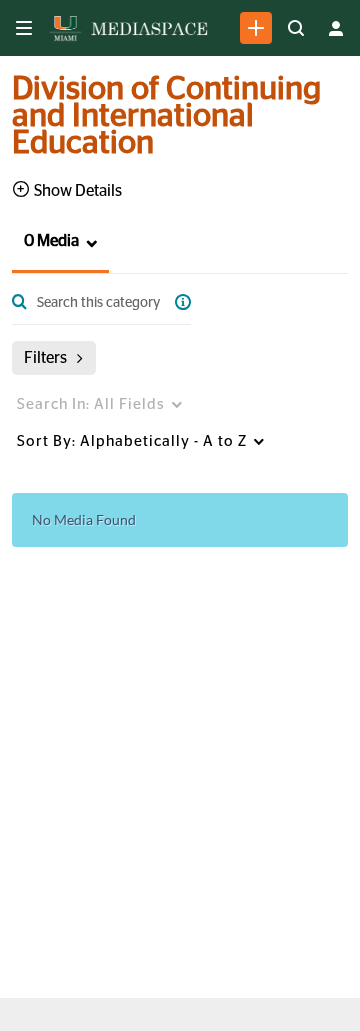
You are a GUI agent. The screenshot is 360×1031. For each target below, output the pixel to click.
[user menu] (336, 28)
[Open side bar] (24, 28)
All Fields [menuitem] (91, 404)
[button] (45, 241)
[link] (256, 28)
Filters (45, 358)
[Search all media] (296, 28)
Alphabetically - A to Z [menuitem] (132, 441)
